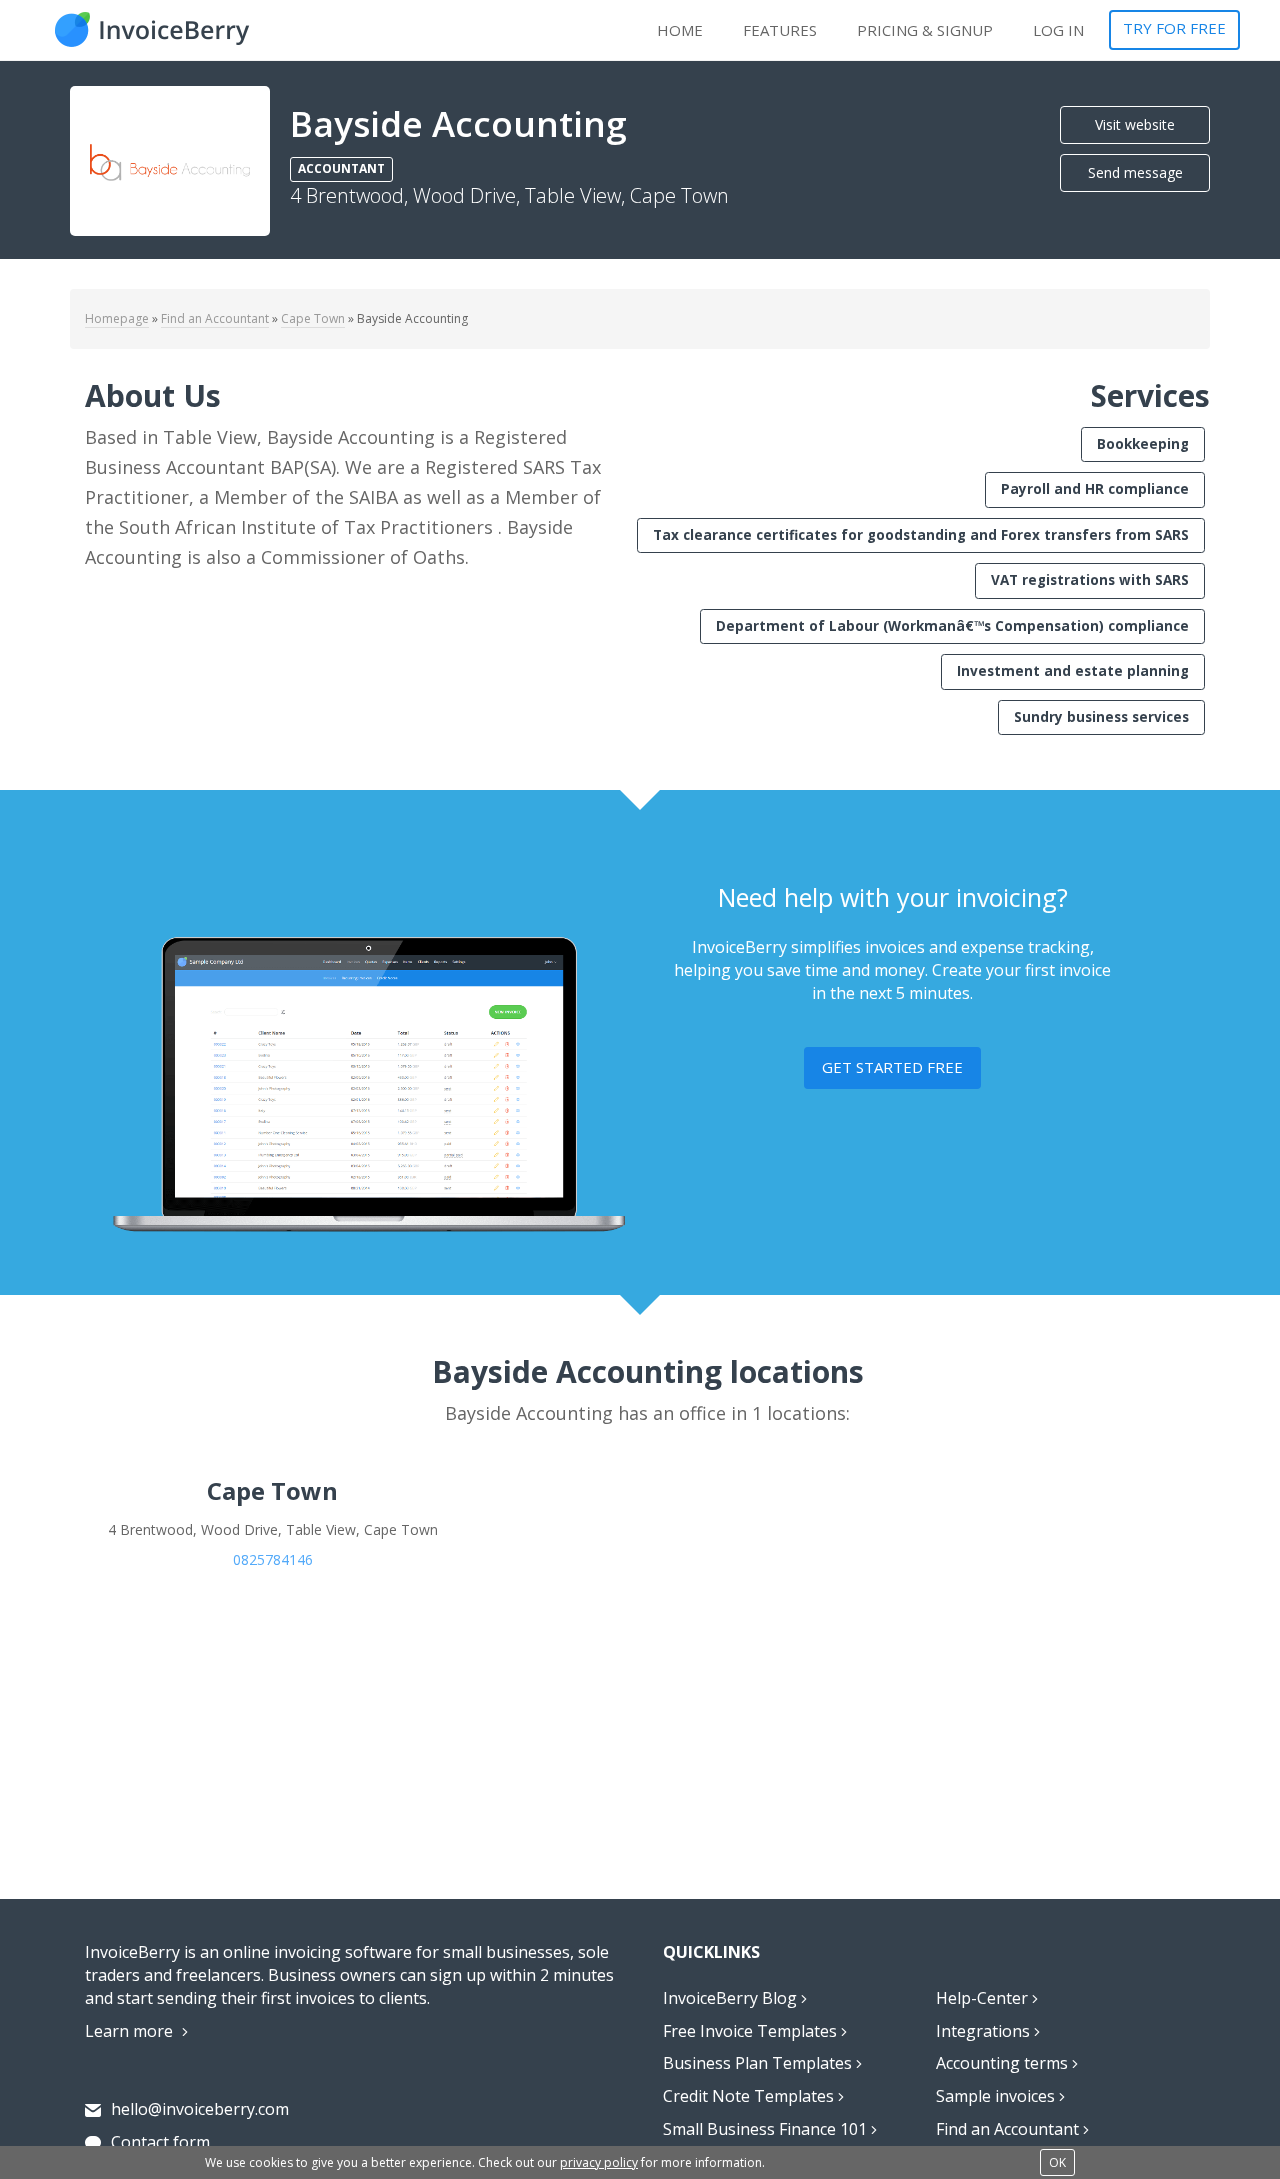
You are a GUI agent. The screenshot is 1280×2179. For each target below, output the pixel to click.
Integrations (985, 2031)
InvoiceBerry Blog (732, 1998)
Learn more (131, 2031)
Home (680, 30)
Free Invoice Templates (752, 2031)
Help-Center (984, 1998)
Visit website (1135, 124)
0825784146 (273, 1559)
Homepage (117, 318)
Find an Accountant (215, 318)
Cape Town (313, 318)
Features (780, 30)
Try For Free (1174, 28)
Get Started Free (892, 1067)
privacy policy (599, 2162)
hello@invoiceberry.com (200, 2109)
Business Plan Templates (759, 2063)
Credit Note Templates (750, 2096)
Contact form (160, 2142)
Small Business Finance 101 (767, 2129)
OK (1057, 2162)
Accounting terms (1004, 2063)
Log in (1058, 30)
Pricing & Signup (925, 30)
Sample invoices (997, 2096)
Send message (1135, 172)
